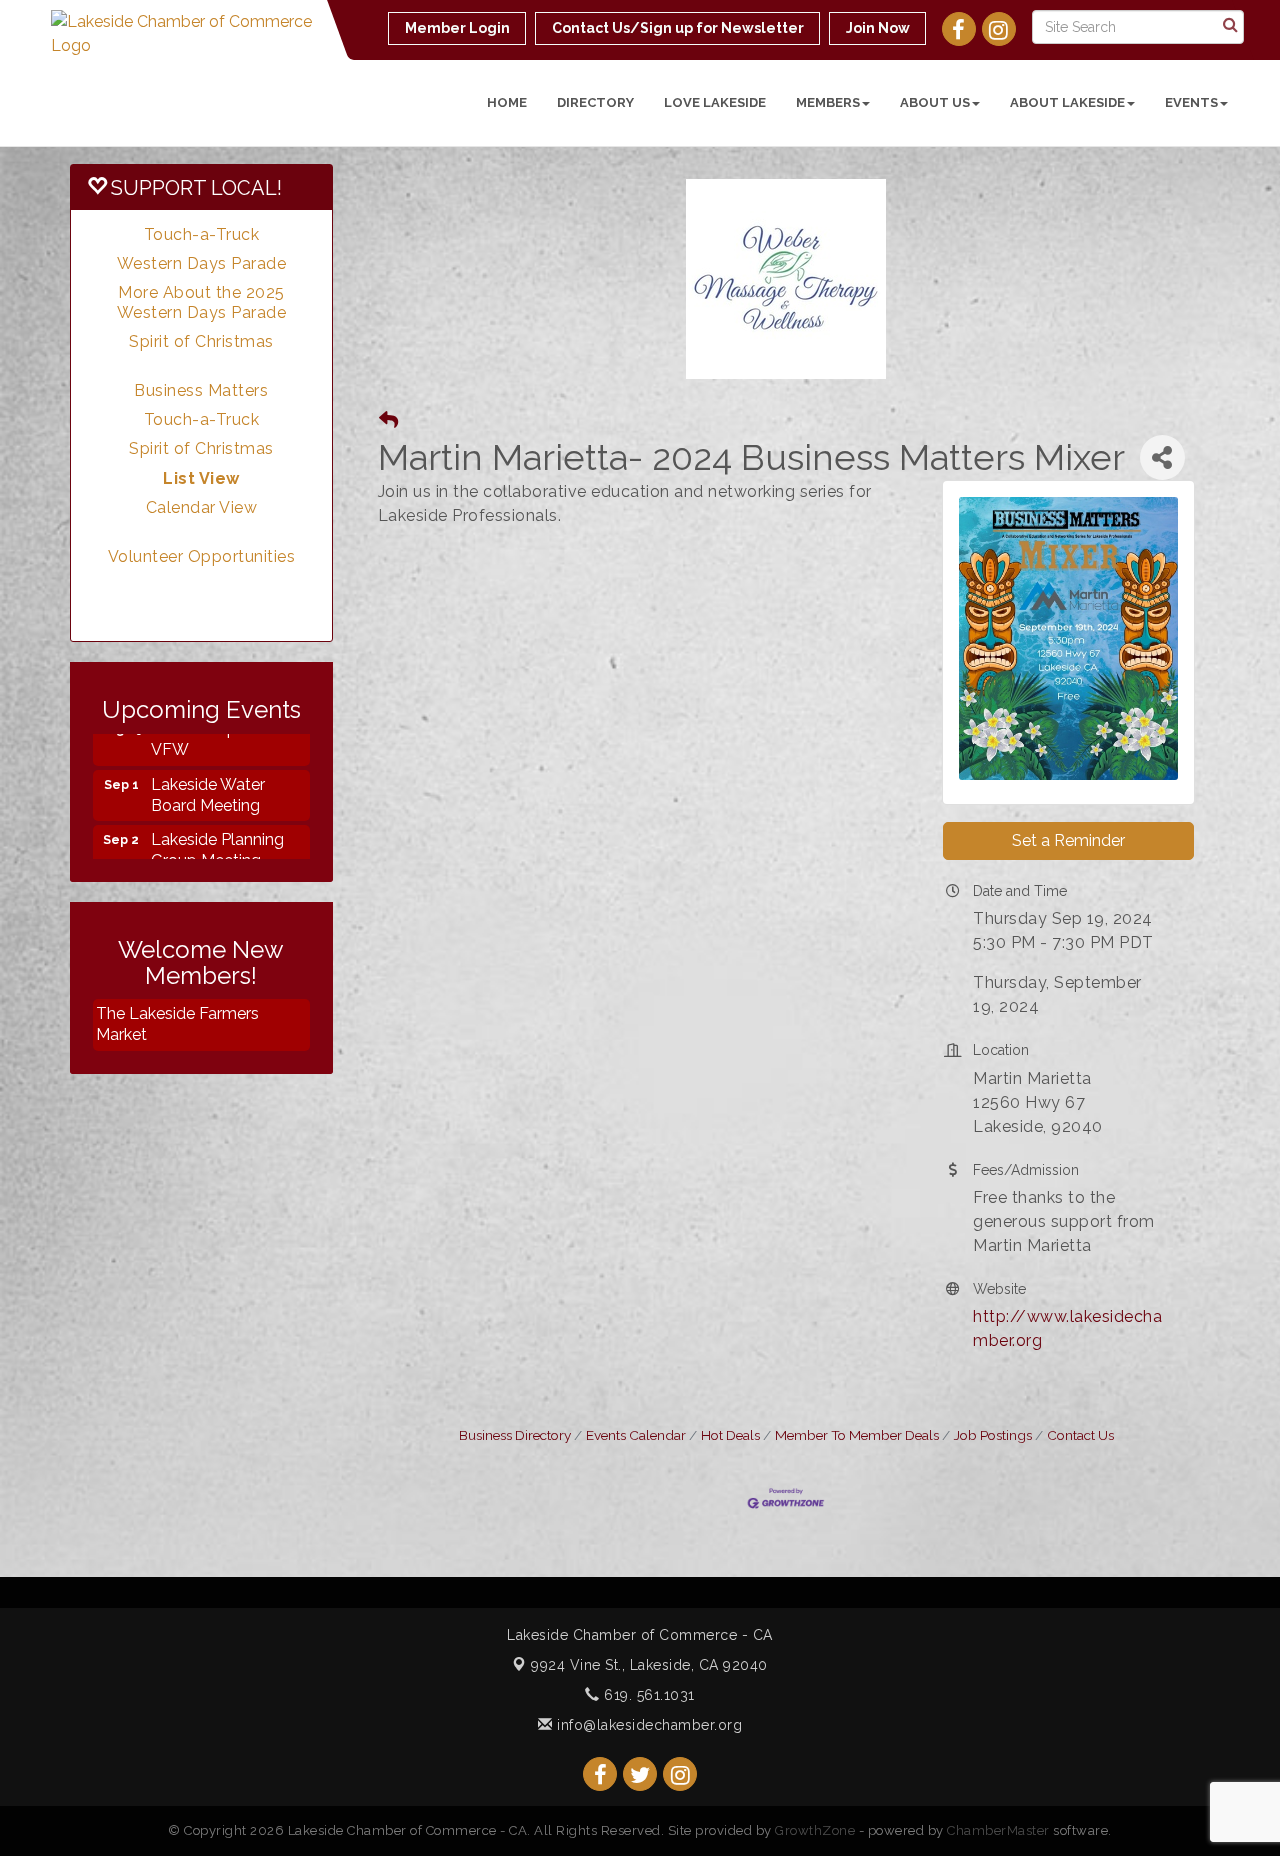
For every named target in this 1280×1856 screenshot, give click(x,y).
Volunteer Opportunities (202, 556)
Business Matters (201, 390)
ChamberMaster (998, 1830)
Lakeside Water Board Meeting (208, 774)
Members (828, 102)
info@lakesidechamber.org (647, 1725)
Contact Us (1080, 1435)
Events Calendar (636, 1435)
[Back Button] (388, 420)
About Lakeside (1067, 102)
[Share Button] (1162, 457)
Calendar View (202, 507)
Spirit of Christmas (201, 341)
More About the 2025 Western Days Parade (202, 302)
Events (1191, 102)
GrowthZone (815, 1830)
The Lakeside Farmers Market (177, 1024)
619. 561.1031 (647, 1695)
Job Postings (993, 1435)
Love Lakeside (715, 102)
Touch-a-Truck (202, 234)
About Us (935, 102)
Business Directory (515, 1435)
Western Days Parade (202, 263)
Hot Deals (730, 1435)
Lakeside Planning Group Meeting (217, 829)
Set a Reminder (1068, 840)
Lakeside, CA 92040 (649, 1665)
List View (201, 478)
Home (507, 102)
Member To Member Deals (857, 1435)
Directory (595, 102)
